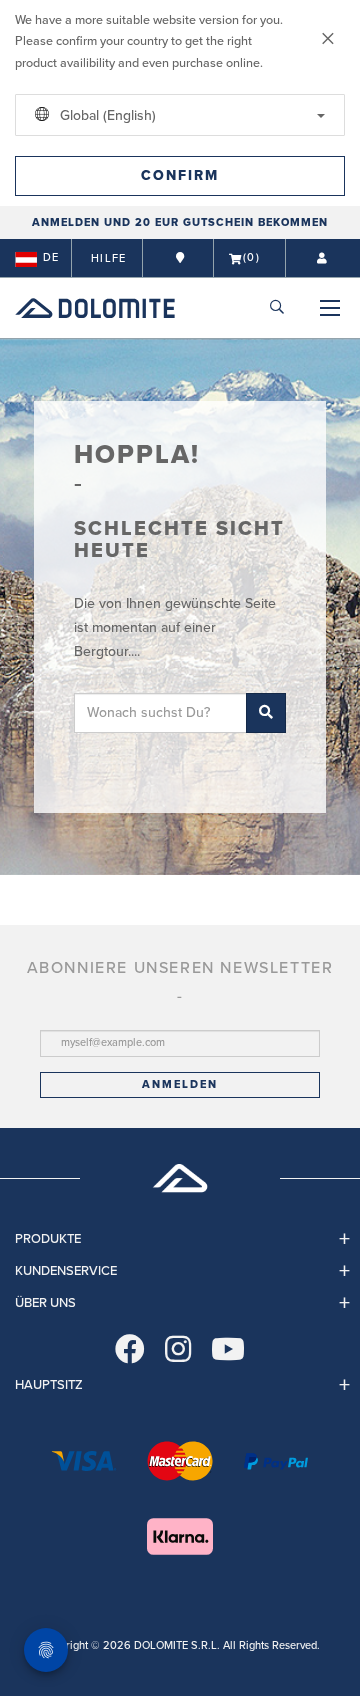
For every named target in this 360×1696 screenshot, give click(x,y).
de (51, 257)
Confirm (180, 175)
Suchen (266, 713)
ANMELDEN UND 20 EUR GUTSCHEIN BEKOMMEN (180, 222)
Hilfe (108, 258)
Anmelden (180, 1084)
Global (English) (106, 115)
